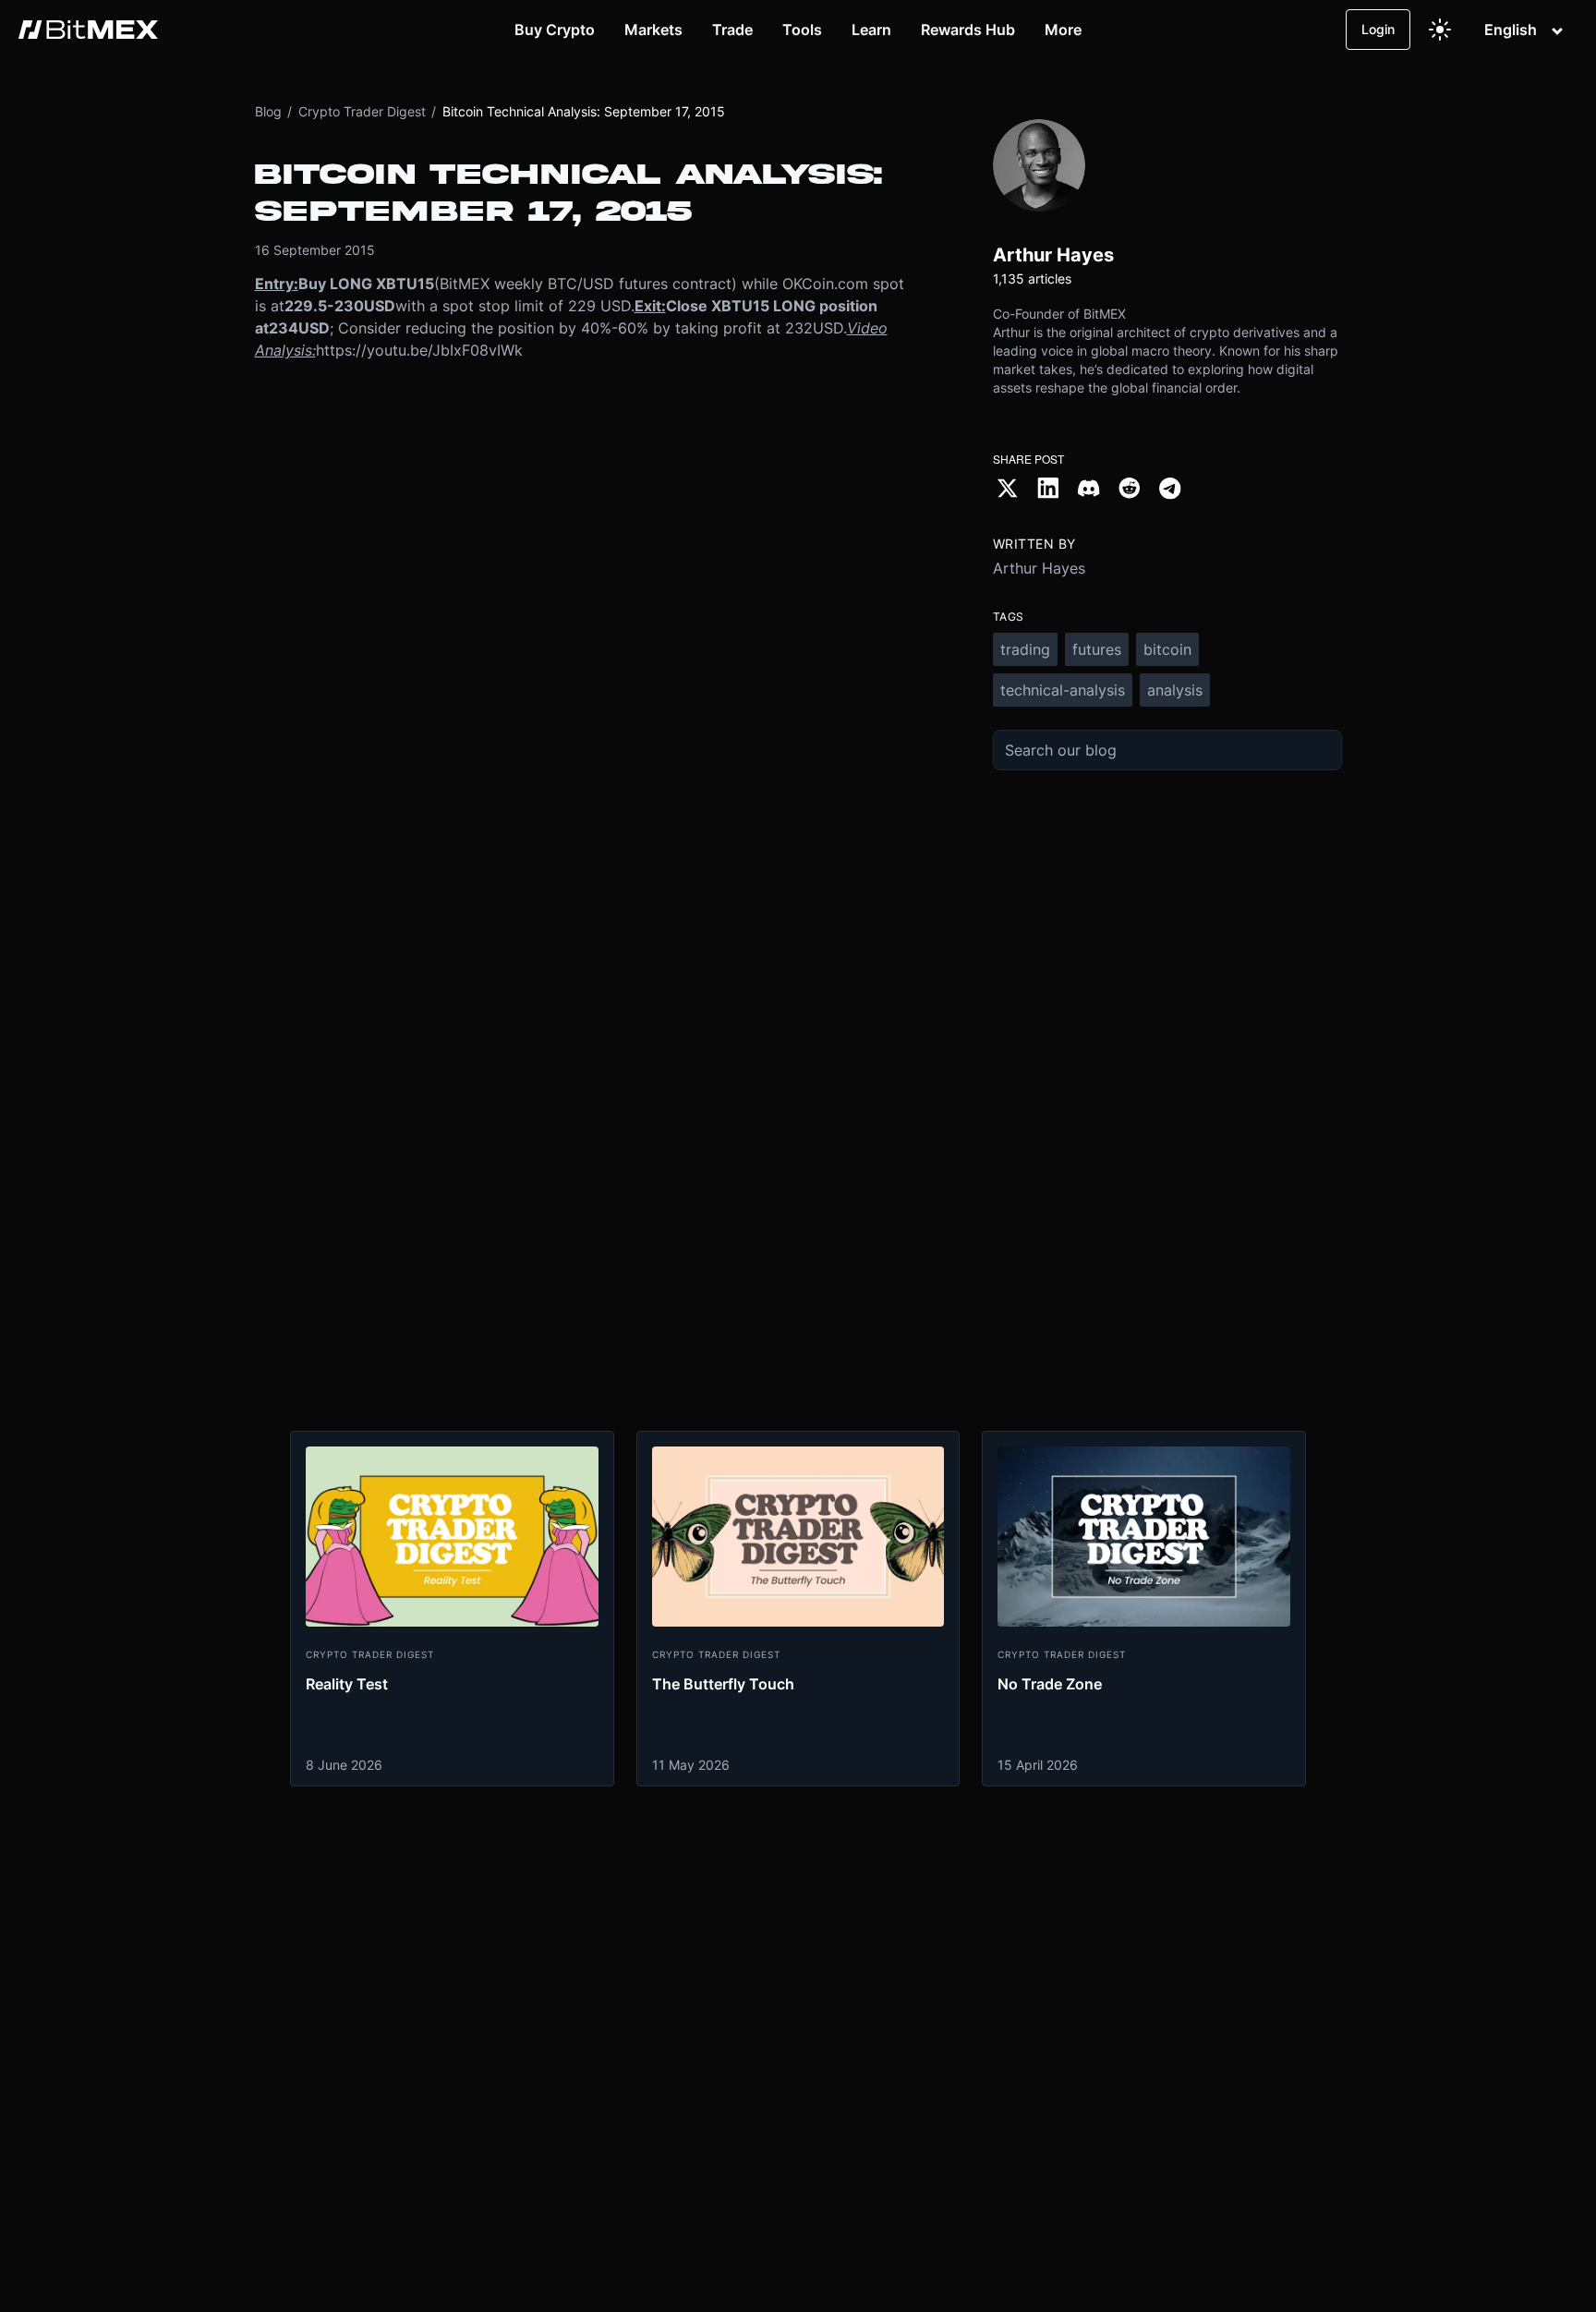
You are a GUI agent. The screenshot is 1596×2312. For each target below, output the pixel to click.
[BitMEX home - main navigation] (88, 30)
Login (1378, 29)
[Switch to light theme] (1440, 30)
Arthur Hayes (1039, 568)
